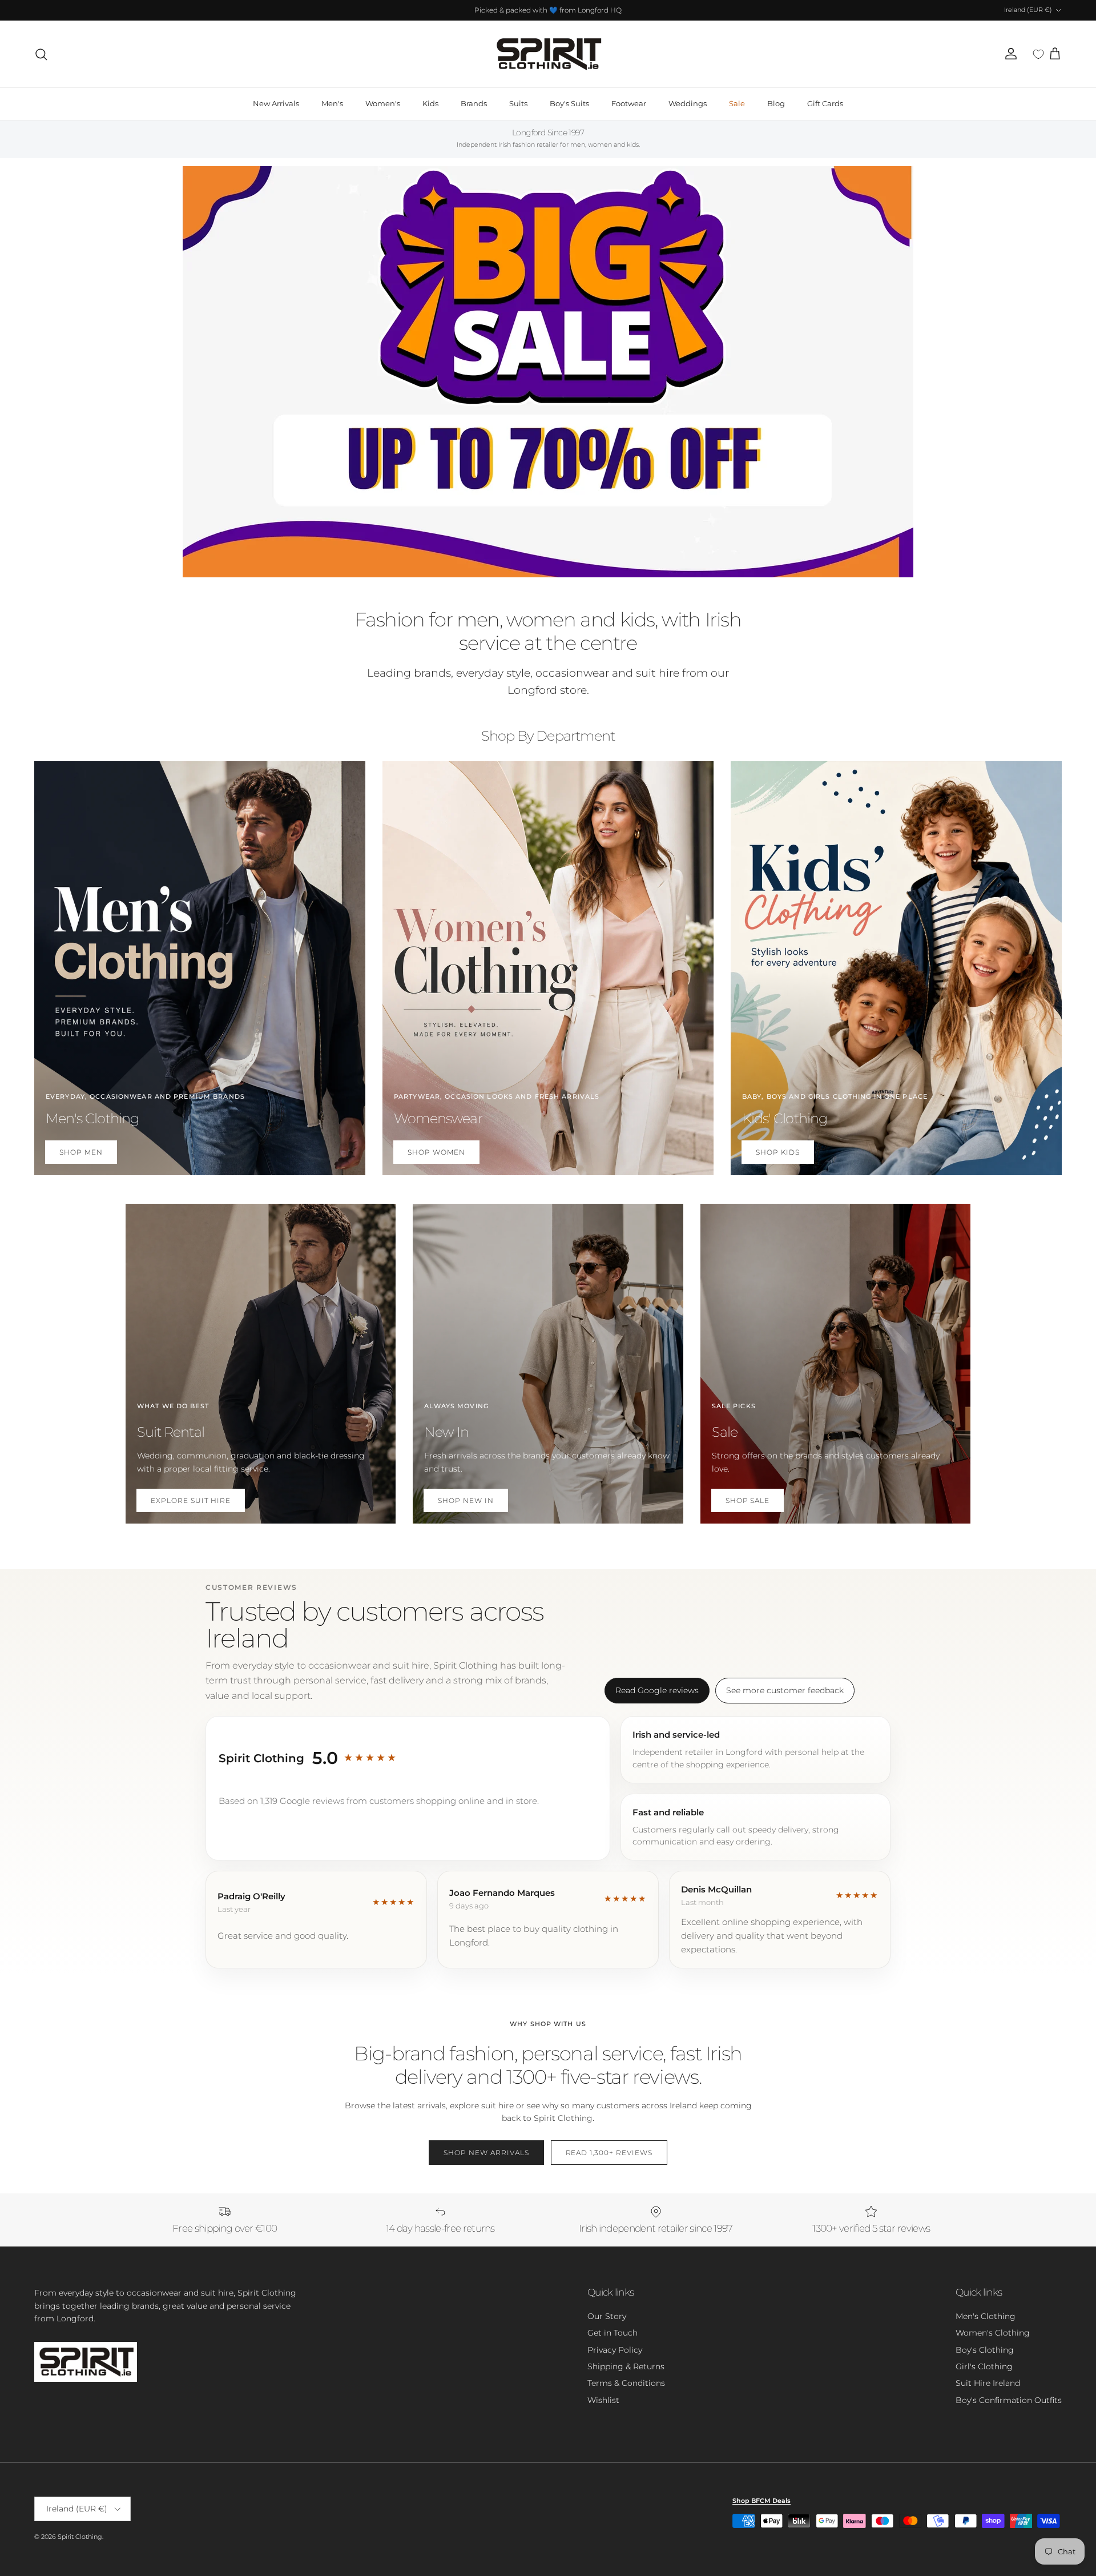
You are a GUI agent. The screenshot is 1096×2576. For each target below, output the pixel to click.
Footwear (629, 103)
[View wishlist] (1038, 54)
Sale (737, 103)
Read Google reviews (657, 1690)
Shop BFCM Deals (761, 2501)
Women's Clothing (993, 2333)
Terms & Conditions (626, 2383)
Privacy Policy (615, 2350)
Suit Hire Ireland (988, 2383)
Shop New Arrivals (486, 2153)
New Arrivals (276, 103)
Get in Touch (613, 2333)
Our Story (607, 2316)
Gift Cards (825, 103)
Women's (383, 103)
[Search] (41, 54)
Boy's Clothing (985, 2350)
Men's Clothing (986, 2316)
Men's (332, 103)
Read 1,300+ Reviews (609, 2153)
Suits (518, 103)
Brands (474, 103)
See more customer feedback (785, 1690)
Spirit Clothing (80, 2537)
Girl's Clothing (984, 2366)
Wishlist (603, 2400)
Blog (776, 103)
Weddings (688, 103)
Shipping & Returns (626, 2366)
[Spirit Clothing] (548, 54)
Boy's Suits (569, 103)
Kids (430, 103)
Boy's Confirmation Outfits (1009, 2400)
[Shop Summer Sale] (548, 372)
